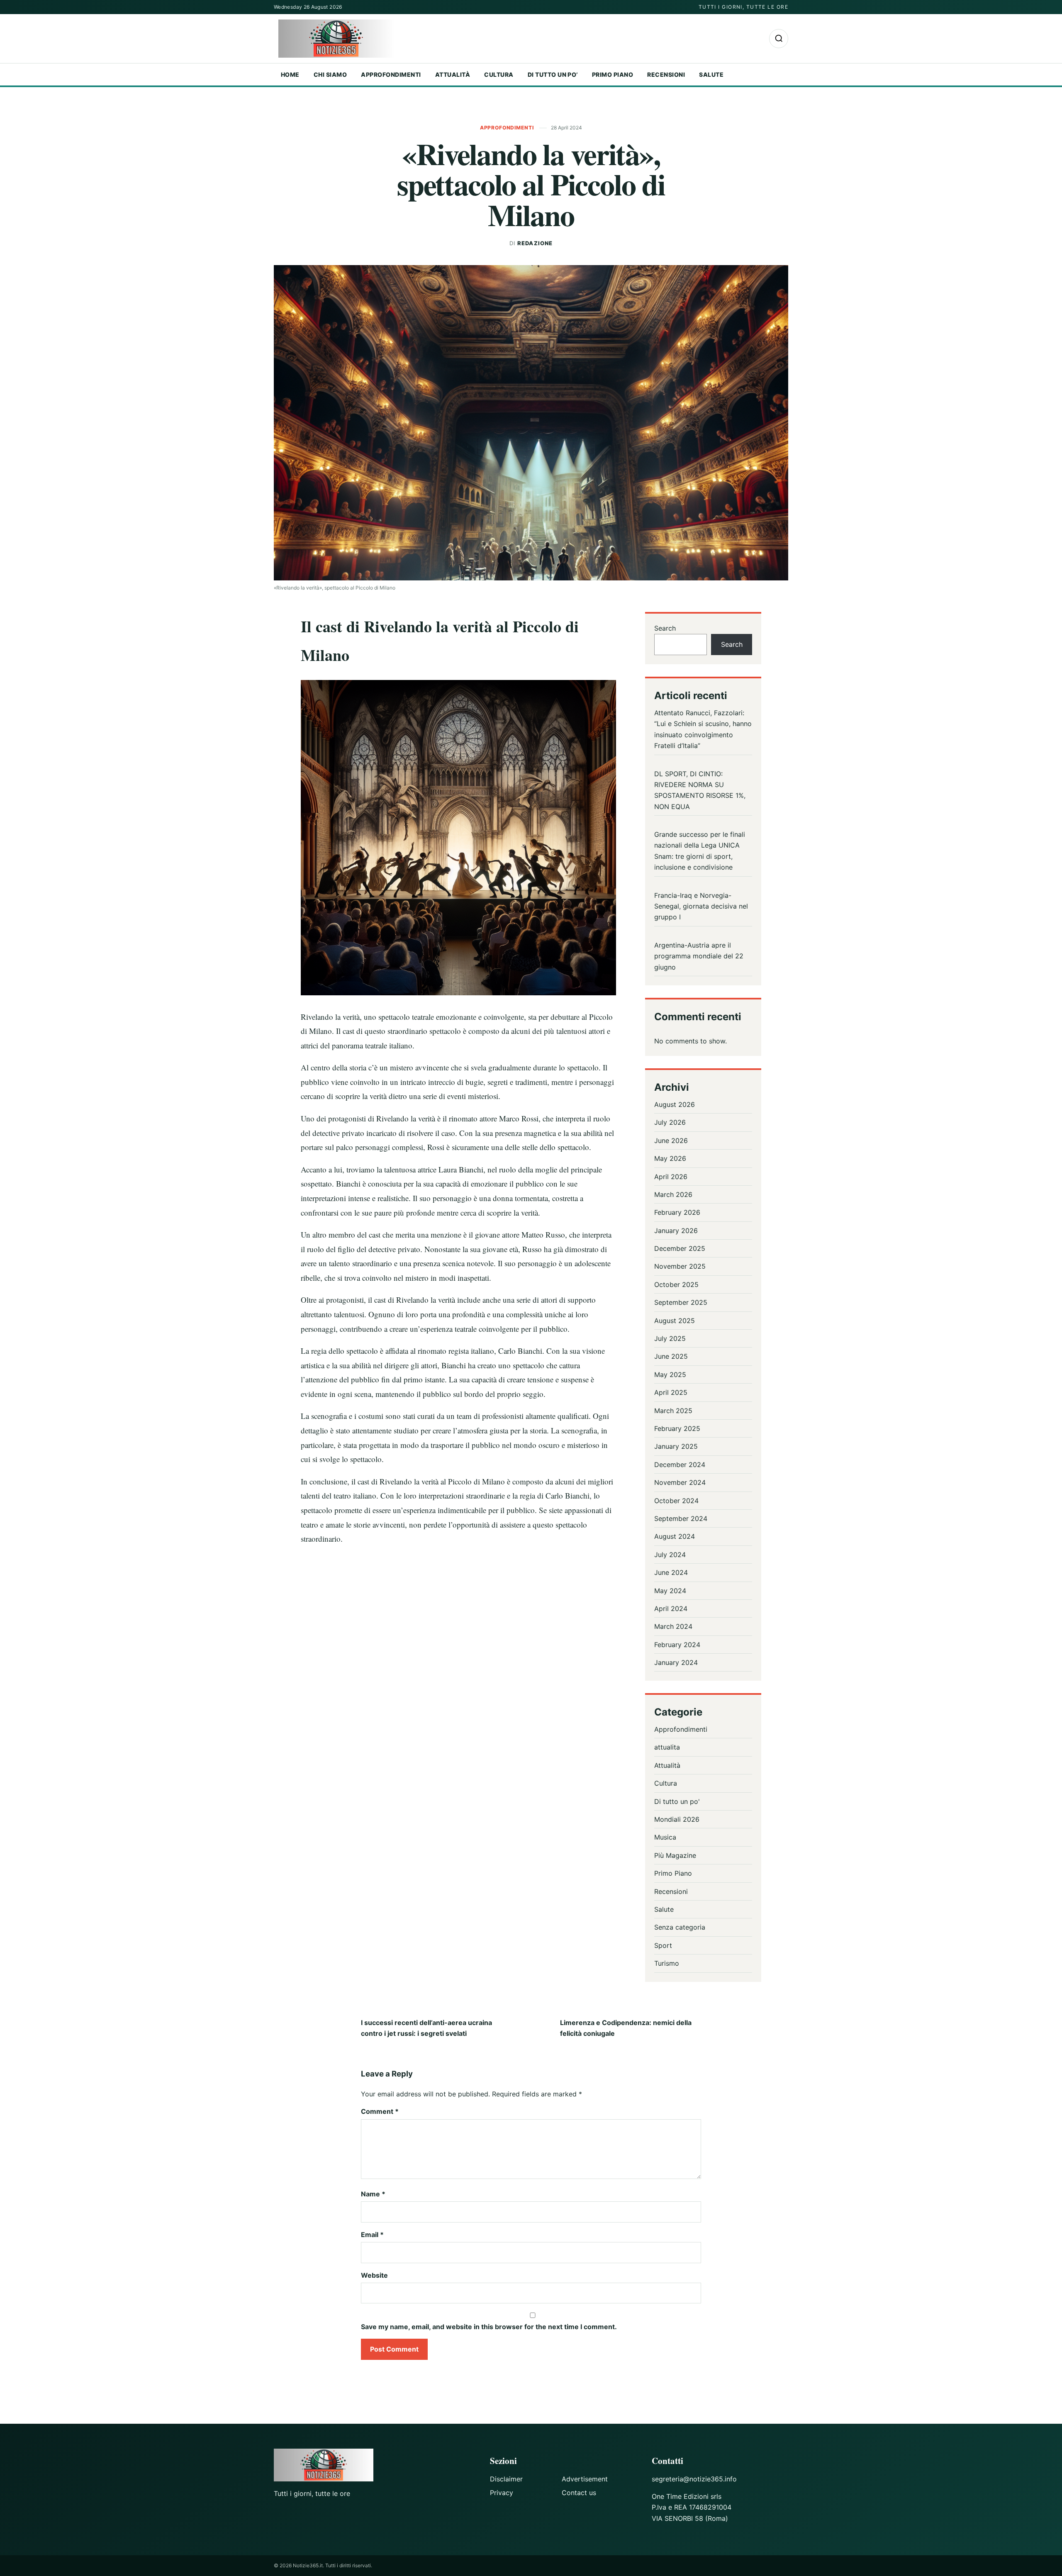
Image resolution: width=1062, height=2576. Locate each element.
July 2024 (670, 1555)
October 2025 (676, 1284)
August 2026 (675, 1104)
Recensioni (666, 74)
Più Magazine (675, 1855)
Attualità (453, 74)
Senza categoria (680, 1927)
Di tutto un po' (677, 1801)
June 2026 (671, 1141)
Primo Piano (613, 74)
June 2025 (671, 1356)
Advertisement (585, 2479)
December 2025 (680, 1248)
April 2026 (671, 1177)
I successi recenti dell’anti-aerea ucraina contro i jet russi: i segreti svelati (426, 2028)
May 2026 (670, 1158)
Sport (663, 1945)
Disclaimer (506, 2479)
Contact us (579, 2493)
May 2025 (670, 1375)
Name (373, 2194)
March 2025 (673, 1411)
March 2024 (673, 1626)
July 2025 (670, 1338)
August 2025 (675, 1321)
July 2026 (670, 1122)
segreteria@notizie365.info (694, 2479)
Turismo (667, 1963)
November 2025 (680, 1266)
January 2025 (676, 1446)
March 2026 (673, 1194)
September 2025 (681, 1302)
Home (290, 74)
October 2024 (676, 1501)
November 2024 (680, 1482)
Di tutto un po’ (553, 74)
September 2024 (681, 1518)
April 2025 (671, 1392)
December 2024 (680, 1465)
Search (665, 628)
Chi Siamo (330, 74)
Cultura (499, 74)
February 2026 (677, 1212)
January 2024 (676, 1662)
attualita (667, 1747)
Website (374, 2275)
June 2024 (671, 1572)
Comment (380, 2111)
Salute (711, 74)
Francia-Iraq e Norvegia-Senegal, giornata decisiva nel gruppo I (701, 906)
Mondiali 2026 (677, 1819)
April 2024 (671, 1608)
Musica (665, 1837)
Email (372, 2235)
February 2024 (677, 1645)
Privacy (502, 2493)
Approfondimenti (391, 74)
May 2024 (670, 1591)
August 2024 (675, 1536)
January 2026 (676, 1231)
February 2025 (677, 1428)
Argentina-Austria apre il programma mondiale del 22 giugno (699, 956)
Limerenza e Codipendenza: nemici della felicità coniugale (626, 2028)
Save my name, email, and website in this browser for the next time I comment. (489, 2327)
